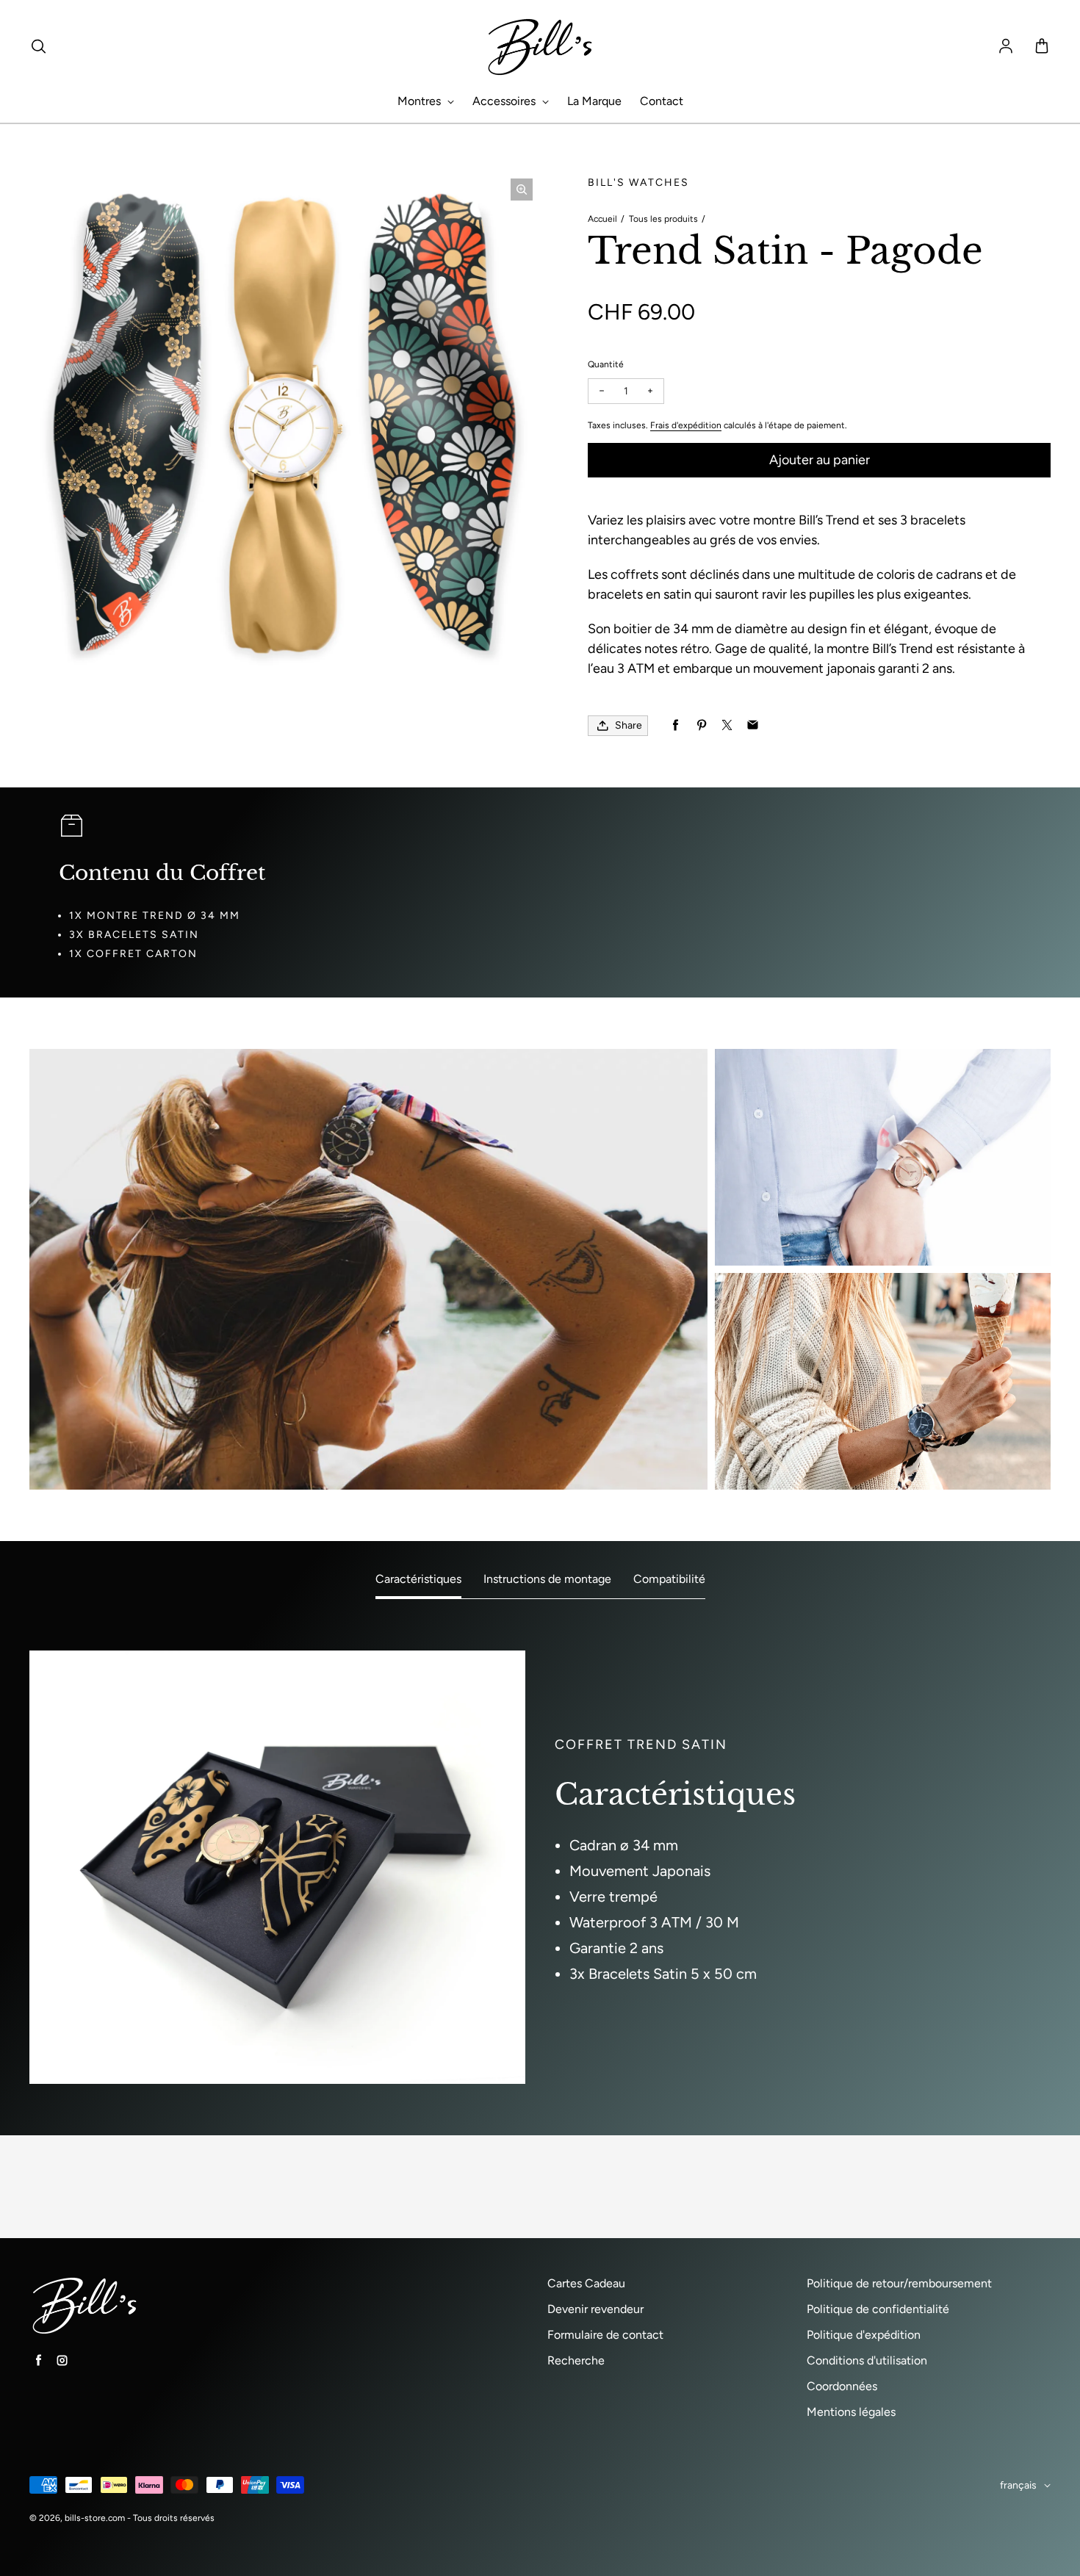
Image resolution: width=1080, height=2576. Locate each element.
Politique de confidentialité (878, 2309)
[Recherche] (38, 47)
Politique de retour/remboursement (899, 2283)
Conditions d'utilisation (867, 2360)
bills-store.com (95, 2518)
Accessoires (505, 101)
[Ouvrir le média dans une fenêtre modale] (522, 190)
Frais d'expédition (686, 425)
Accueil (602, 219)
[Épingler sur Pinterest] (701, 725)
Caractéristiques (418, 1579)
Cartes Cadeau (586, 2283)
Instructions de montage (547, 1579)
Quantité (606, 364)
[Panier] (1042, 47)
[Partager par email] (753, 725)
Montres (421, 101)
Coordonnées (842, 2386)
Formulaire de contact (605, 2335)
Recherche (576, 2360)
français (1018, 2485)
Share (629, 725)
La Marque (594, 101)
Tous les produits (663, 219)
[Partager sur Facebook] (676, 725)
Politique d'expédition (864, 2335)
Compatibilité (669, 1579)
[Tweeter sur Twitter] (727, 725)
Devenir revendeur (595, 2309)
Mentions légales (851, 2412)
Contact (662, 101)
